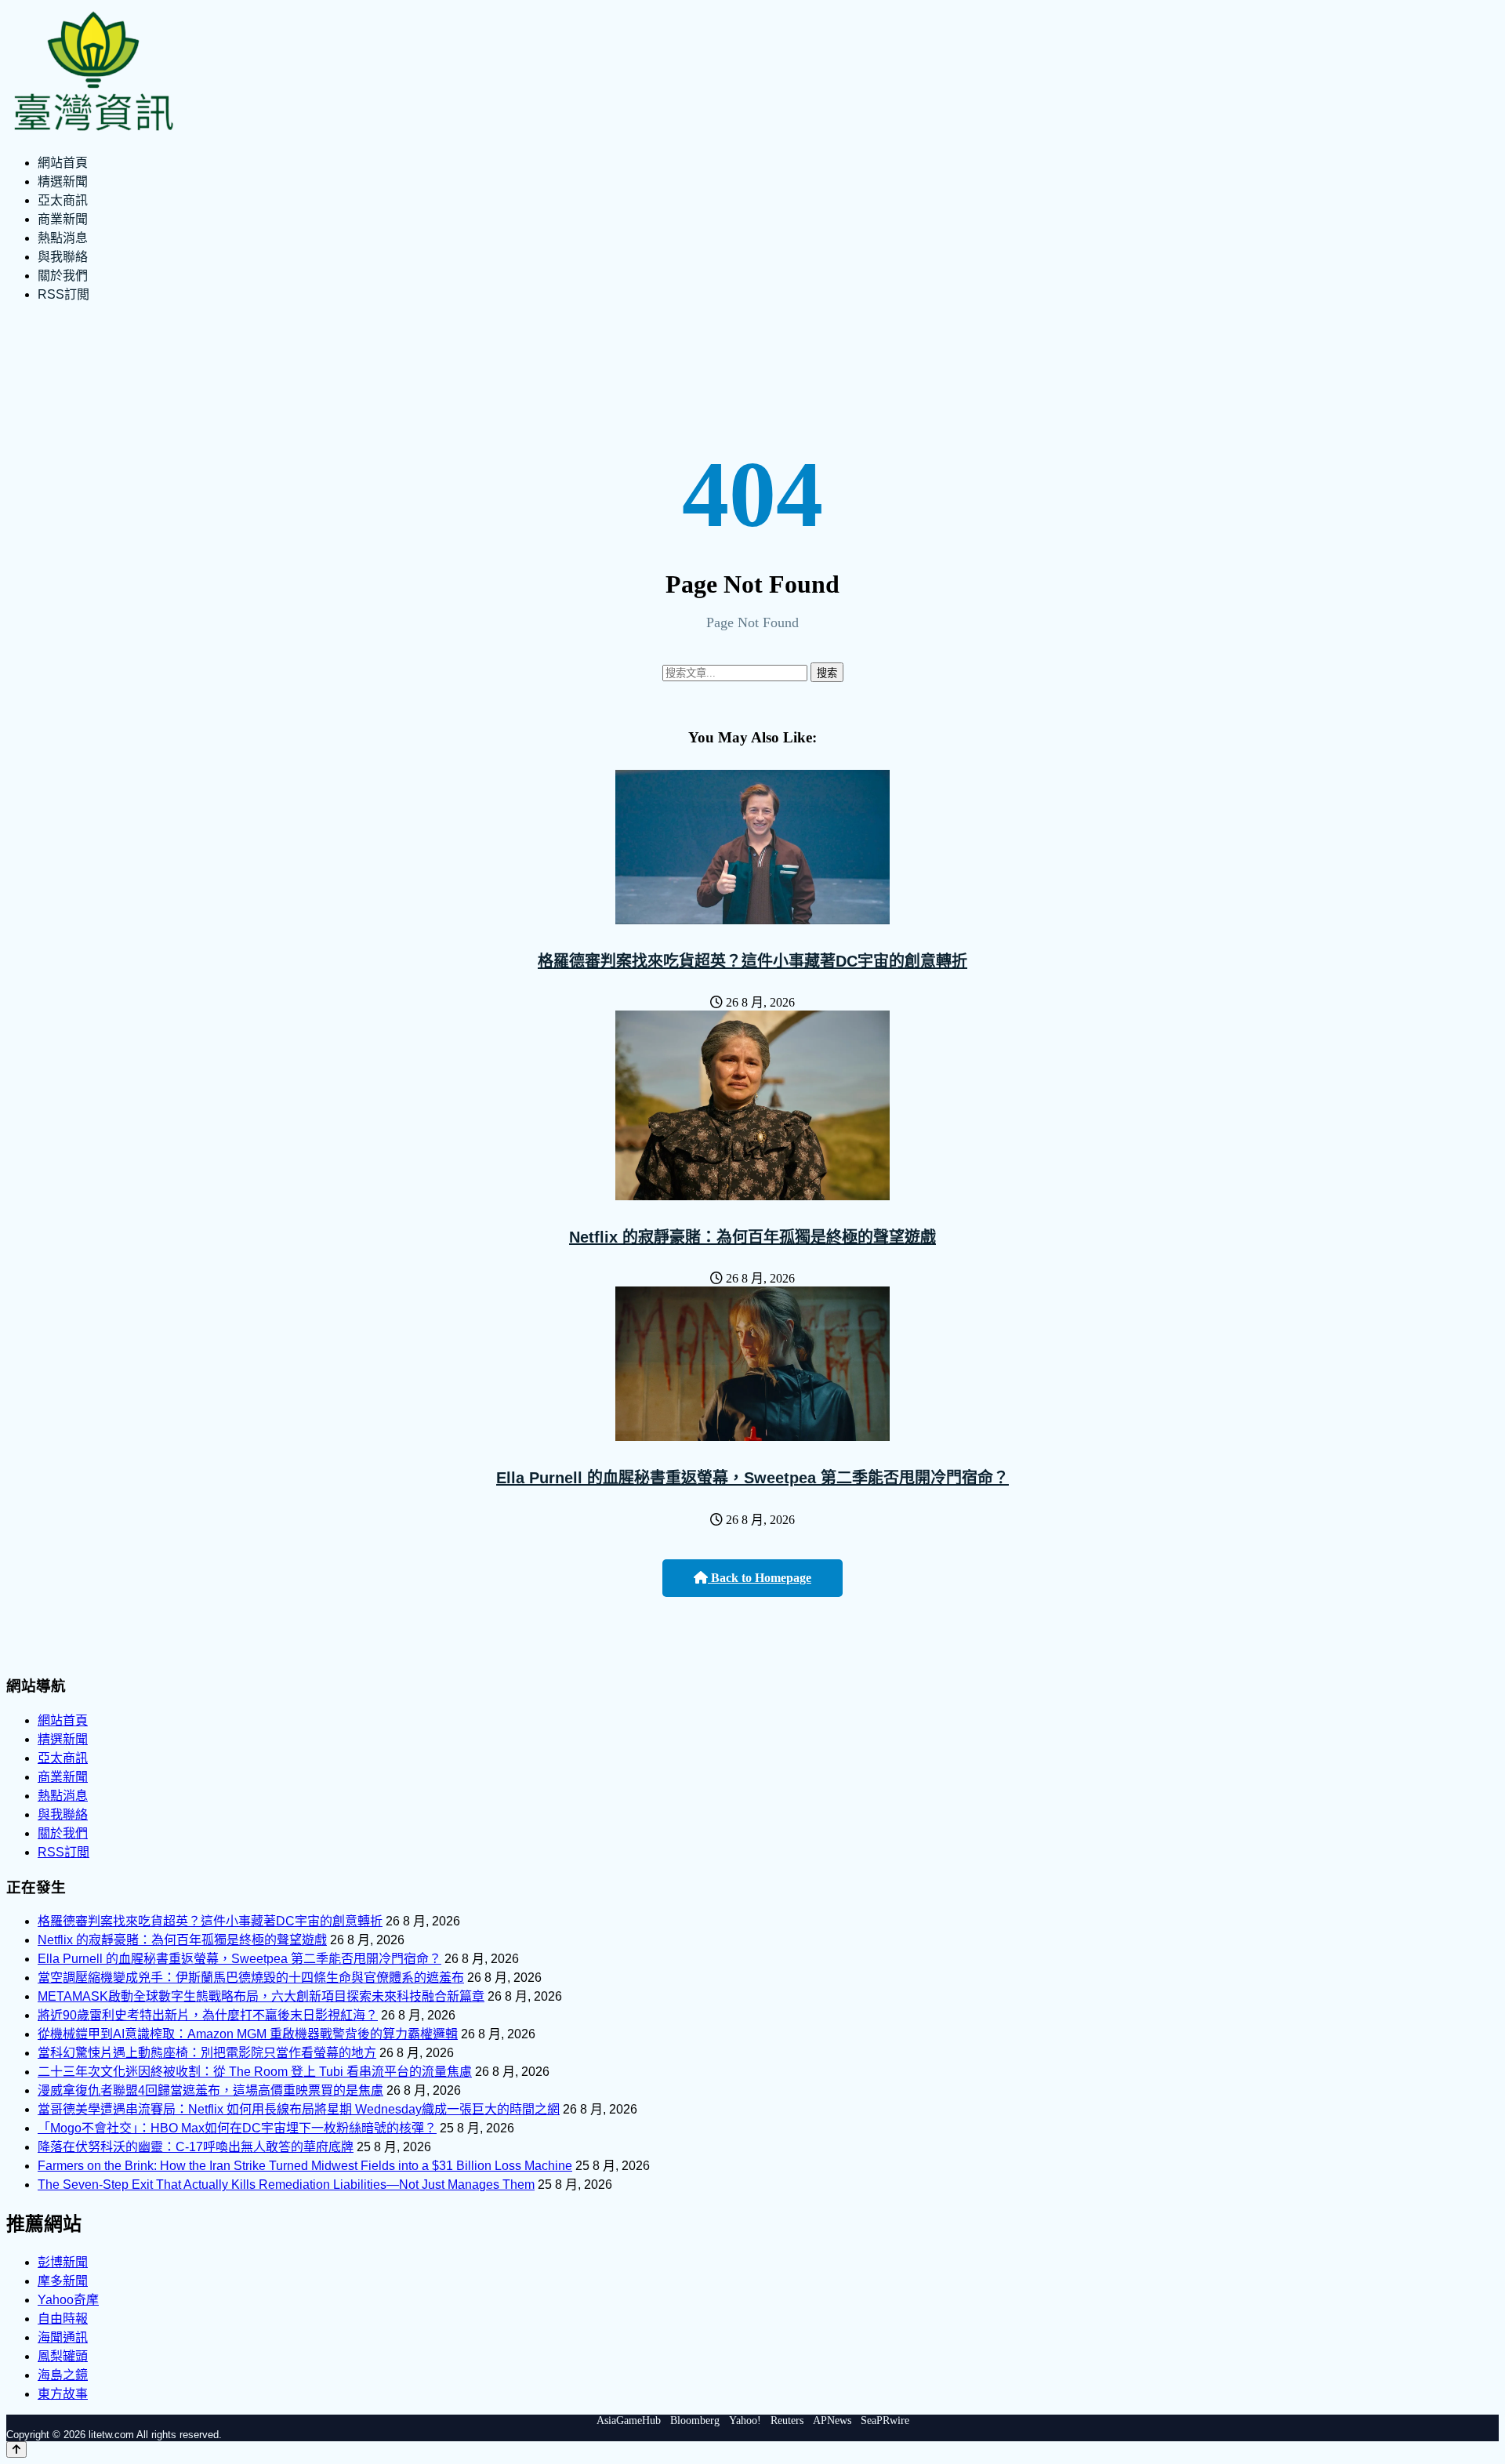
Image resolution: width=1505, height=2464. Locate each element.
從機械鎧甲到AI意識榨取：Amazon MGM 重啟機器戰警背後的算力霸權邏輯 (248, 2034)
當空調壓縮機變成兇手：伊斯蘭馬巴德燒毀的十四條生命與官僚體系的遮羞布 (251, 1978)
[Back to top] (16, 2449)
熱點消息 (63, 238)
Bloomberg (695, 2420)
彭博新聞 (63, 2262)
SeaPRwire (885, 2420)
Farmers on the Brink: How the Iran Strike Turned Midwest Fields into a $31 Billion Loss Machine (305, 2166)
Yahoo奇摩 (68, 2300)
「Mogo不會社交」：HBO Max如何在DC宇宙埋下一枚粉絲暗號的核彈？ (237, 2128)
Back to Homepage (760, 1578)
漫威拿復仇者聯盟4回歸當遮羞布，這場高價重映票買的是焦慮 (210, 2090)
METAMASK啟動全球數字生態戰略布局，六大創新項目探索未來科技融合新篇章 (261, 1996)
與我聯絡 (63, 257)
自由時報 (63, 2319)
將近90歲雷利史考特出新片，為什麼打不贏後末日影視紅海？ (208, 2015)
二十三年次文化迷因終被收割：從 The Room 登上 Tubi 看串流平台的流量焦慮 (255, 2072)
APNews (832, 2420)
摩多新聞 (63, 2281)
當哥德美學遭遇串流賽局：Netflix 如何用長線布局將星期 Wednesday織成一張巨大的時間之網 (299, 2109)
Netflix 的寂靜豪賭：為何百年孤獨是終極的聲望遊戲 (752, 1237)
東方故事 (63, 2394)
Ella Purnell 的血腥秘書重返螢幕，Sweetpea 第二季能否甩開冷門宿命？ (752, 1478)
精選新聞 (63, 181)
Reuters (787, 2420)
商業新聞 (63, 219)
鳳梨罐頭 (63, 2356)
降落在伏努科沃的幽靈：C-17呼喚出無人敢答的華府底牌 (196, 2147)
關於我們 (63, 276)
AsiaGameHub (629, 2420)
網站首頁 (63, 163)
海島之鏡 (63, 2375)
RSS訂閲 (63, 294)
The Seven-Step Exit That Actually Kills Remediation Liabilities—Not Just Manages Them (286, 2185)
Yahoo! (745, 2420)
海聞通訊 (63, 2337)
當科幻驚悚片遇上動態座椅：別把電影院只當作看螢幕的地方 (207, 2053)
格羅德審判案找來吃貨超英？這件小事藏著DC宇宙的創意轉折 (752, 961)
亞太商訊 (63, 200)
